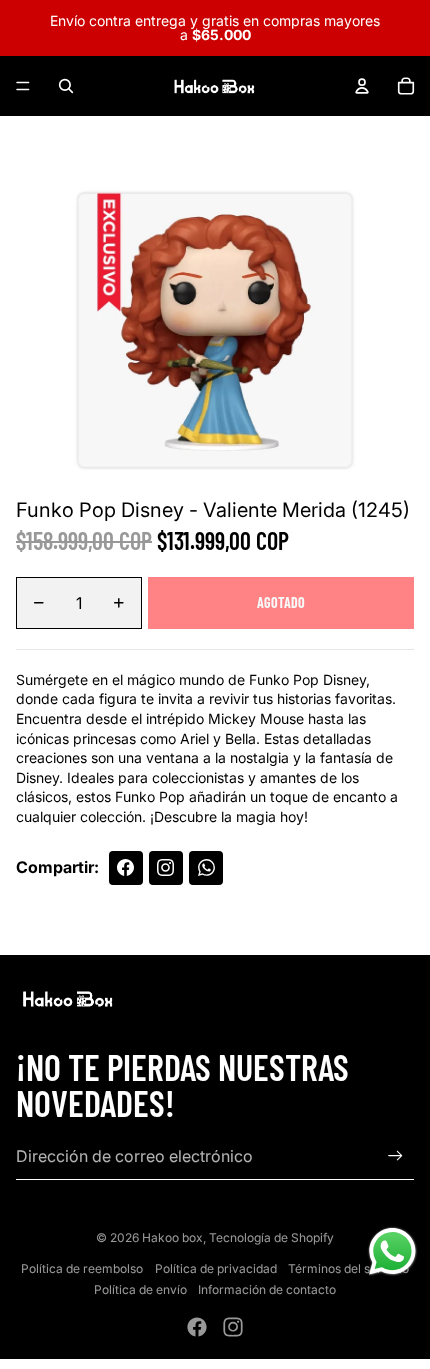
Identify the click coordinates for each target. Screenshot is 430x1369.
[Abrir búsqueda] (66, 86)
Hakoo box (172, 1237)
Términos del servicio (348, 1268)
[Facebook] (197, 1327)
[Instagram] (233, 1327)
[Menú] (23, 86)
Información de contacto (267, 1289)
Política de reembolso (82, 1268)
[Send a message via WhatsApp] (392, 1251)
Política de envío (140, 1289)
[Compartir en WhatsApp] (206, 868)
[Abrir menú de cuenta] (362, 86)
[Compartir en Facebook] (126, 868)
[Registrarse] (395, 1155)
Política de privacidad (216, 1268)
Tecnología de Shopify (271, 1237)
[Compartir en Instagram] (166, 868)
